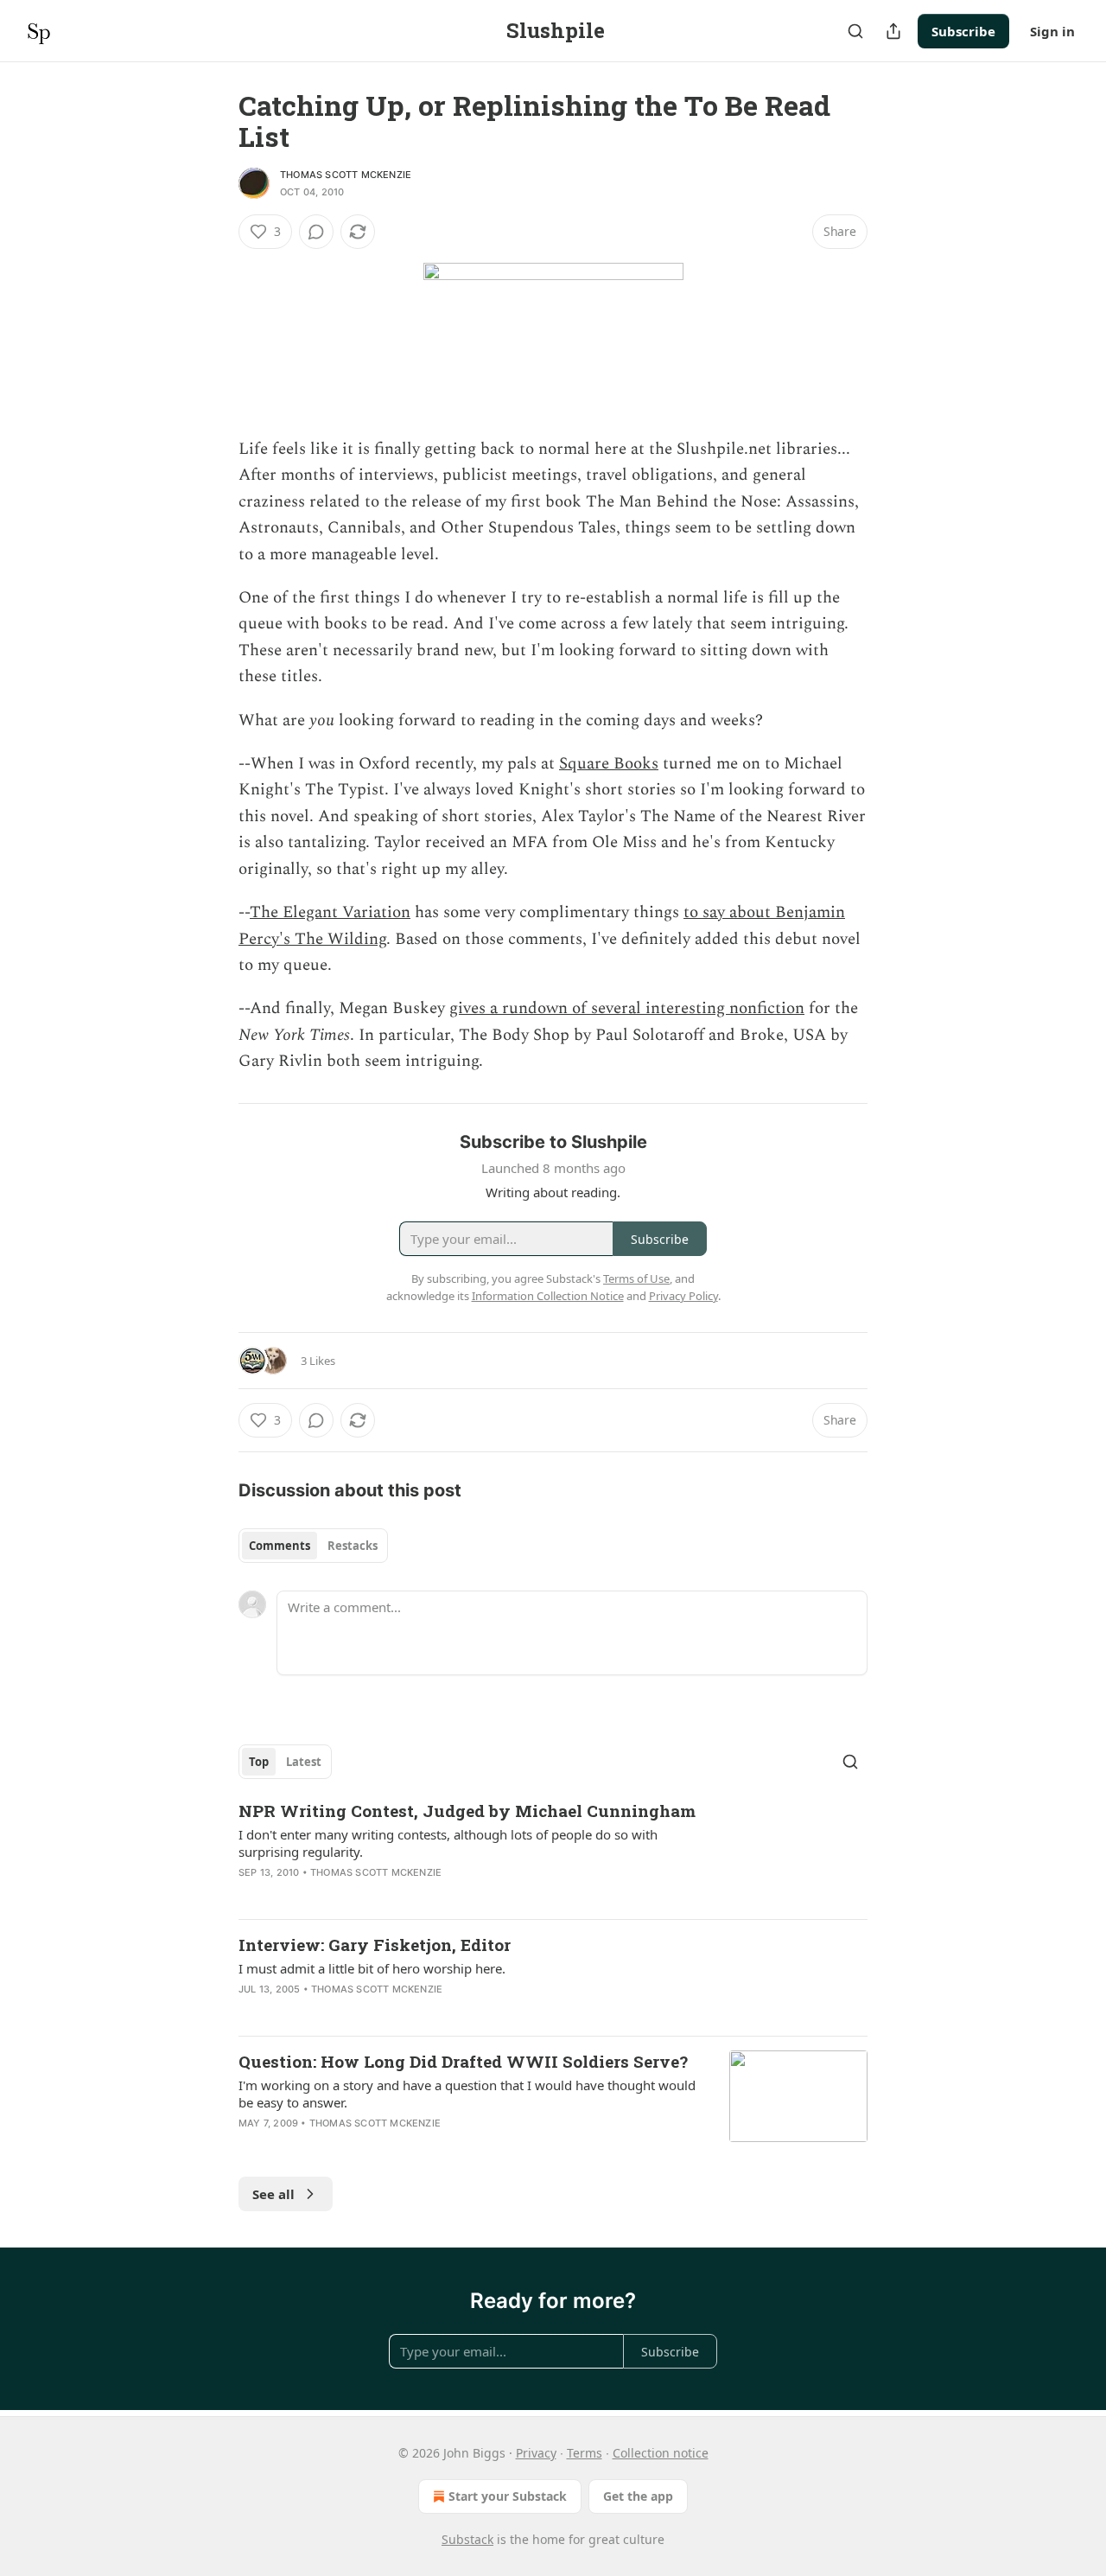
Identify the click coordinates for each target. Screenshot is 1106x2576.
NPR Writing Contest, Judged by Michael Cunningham (467, 1811)
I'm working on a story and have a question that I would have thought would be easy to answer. (467, 2094)
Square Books (609, 764)
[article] (553, 1852)
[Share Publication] (893, 31)
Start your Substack (508, 2496)
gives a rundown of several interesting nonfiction (627, 1008)
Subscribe (963, 31)
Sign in (1052, 31)
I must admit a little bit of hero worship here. (372, 1968)
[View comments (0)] (316, 232)
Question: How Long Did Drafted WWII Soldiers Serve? (463, 2061)
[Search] (855, 31)
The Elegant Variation (330, 912)
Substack (467, 2539)
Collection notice (661, 2453)
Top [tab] (259, 1762)
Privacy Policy (683, 1296)
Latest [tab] (304, 1762)
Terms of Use (636, 1278)
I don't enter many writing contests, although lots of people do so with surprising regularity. (448, 1843)
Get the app (638, 2496)
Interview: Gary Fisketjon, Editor (375, 1945)
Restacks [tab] (353, 1546)
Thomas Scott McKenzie (346, 175)
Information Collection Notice (548, 1296)
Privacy (536, 2453)
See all (273, 2194)
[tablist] (313, 1546)
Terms (585, 2453)
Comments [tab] (280, 1546)
